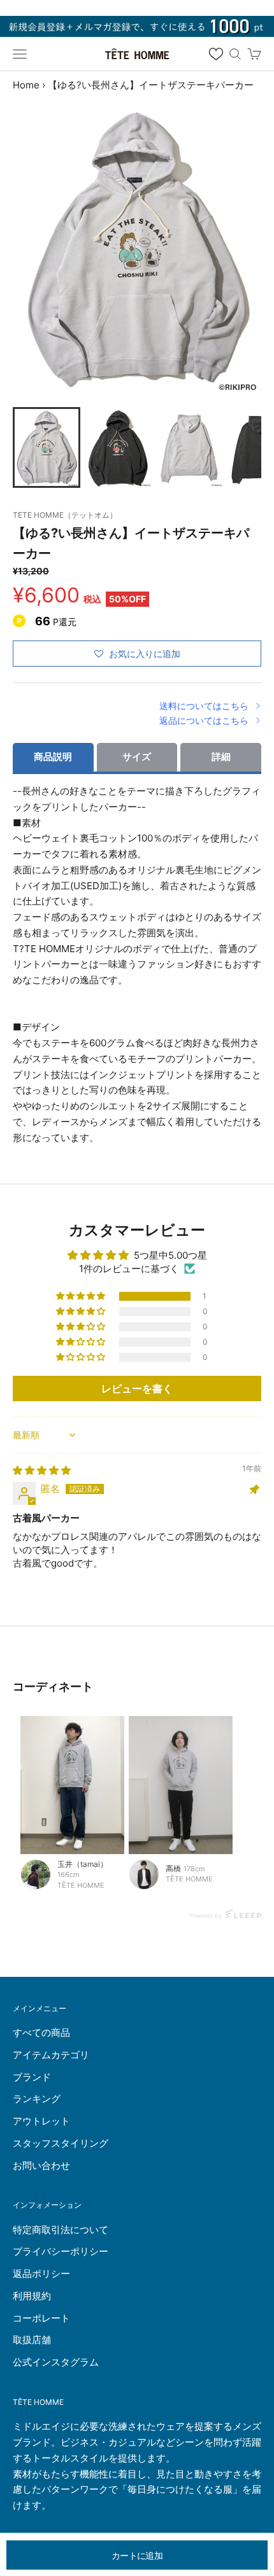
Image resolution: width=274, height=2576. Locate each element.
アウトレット (41, 2121)
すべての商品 (41, 2032)
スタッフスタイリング (61, 2143)
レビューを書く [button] (137, 1388)
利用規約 (32, 2296)
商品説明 (53, 757)
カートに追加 (137, 2555)
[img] (42, 1470)
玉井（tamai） (83, 1864)
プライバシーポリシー (61, 2251)
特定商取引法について (61, 2230)
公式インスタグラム (56, 2362)
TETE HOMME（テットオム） (65, 515)
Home (26, 85)
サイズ (137, 757)
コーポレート (41, 2318)
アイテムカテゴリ (51, 2055)
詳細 (221, 757)
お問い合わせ (41, 2165)
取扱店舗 (32, 2340)
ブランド (32, 2077)
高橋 (173, 1868)
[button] (82, 1296)
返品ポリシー (41, 2274)
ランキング (37, 2099)
